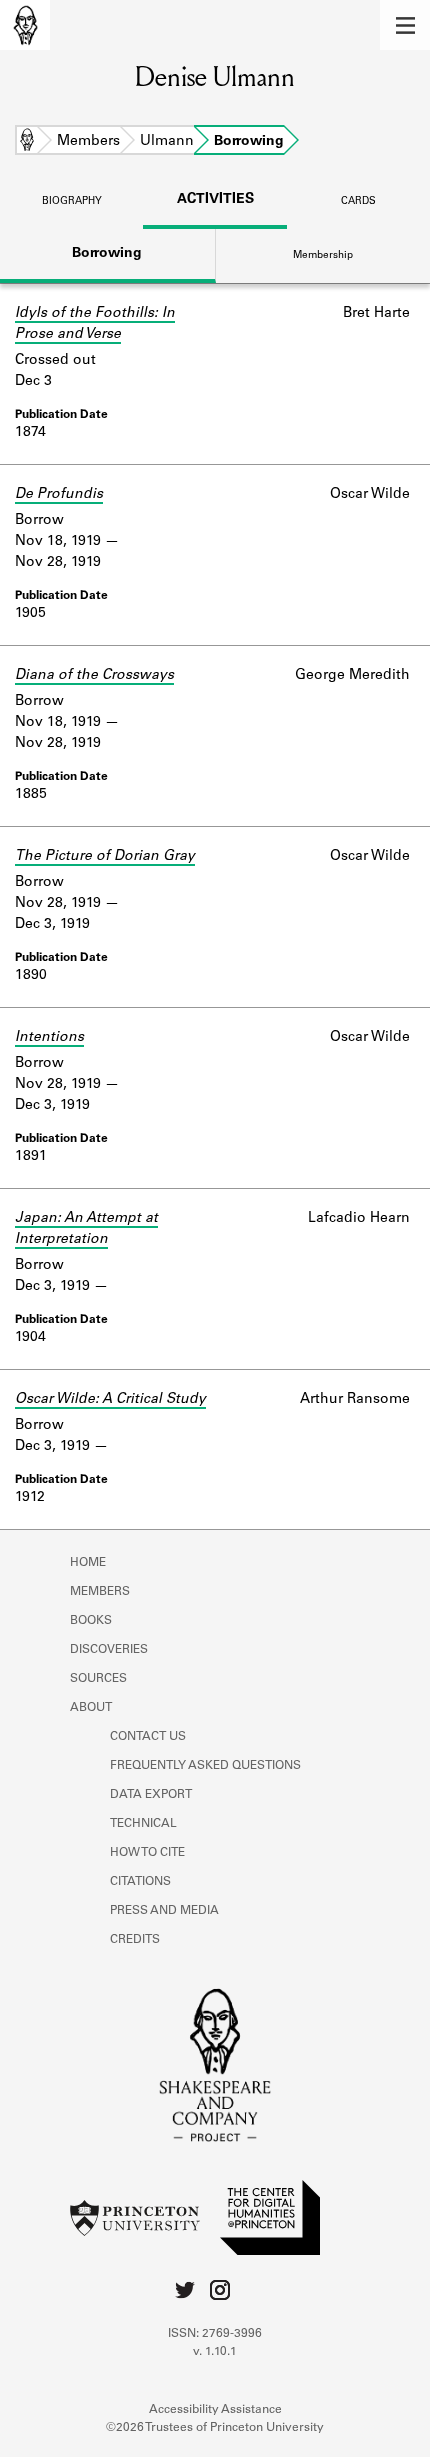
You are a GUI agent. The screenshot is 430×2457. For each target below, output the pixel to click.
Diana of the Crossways (94, 676)
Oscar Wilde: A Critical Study (110, 1400)
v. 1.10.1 (215, 2352)
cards (358, 202)
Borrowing (107, 254)
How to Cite (147, 1853)
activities (215, 200)
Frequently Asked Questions (205, 1766)
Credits (135, 1940)
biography (72, 202)
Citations (140, 1882)
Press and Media (164, 1911)
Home (27, 142)
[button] (405, 25)
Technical (143, 1824)
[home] (25, 25)
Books (91, 1621)
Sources (98, 1679)
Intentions (49, 1038)
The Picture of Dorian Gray (105, 857)
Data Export (151, 1795)
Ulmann (167, 142)
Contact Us (148, 1737)
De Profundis (59, 495)
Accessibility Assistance (215, 2410)
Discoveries (109, 1650)
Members (88, 142)
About (91, 1708)
